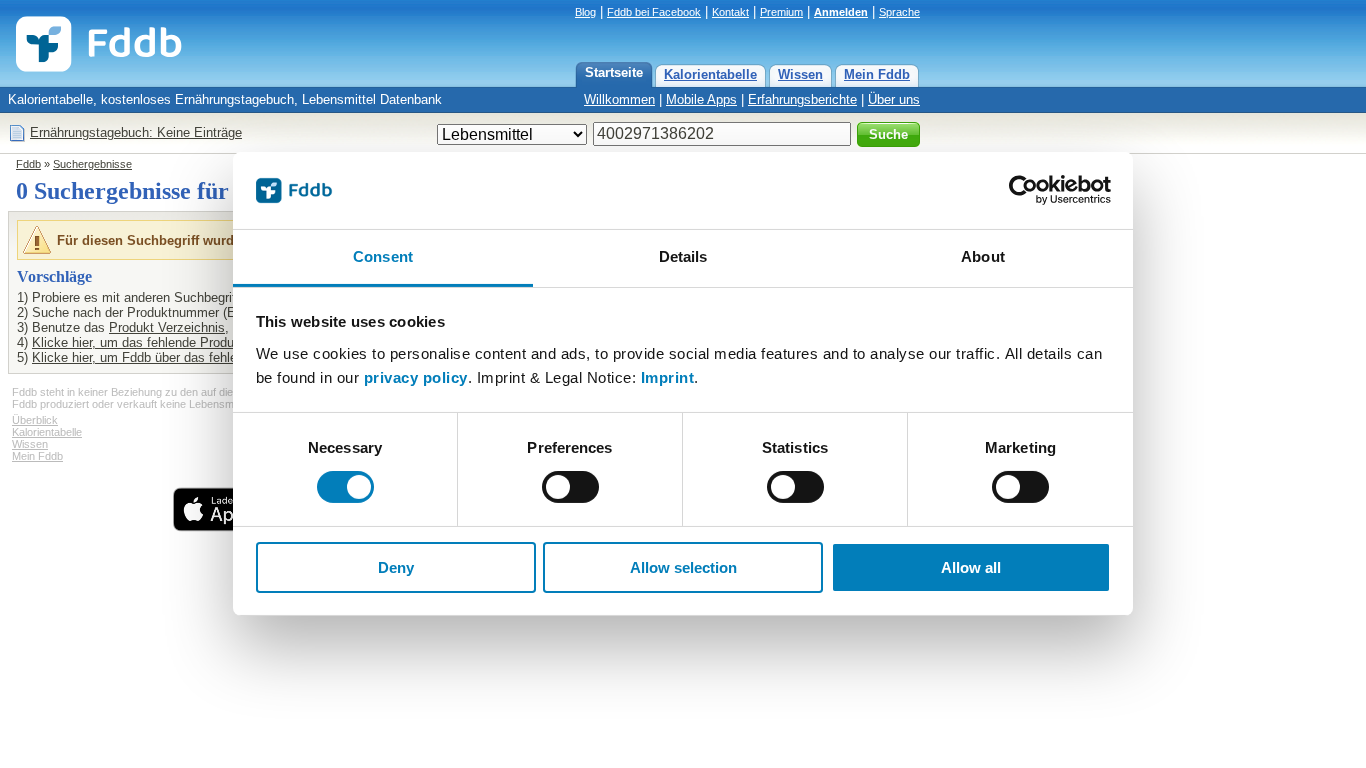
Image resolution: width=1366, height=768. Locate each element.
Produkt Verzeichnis (167, 327)
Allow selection (683, 567)
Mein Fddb (877, 74)
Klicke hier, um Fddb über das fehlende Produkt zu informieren (212, 357)
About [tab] (983, 256)
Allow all (971, 567)
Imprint (668, 377)
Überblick (35, 420)
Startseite (614, 72)
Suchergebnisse (92, 164)
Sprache (899, 12)
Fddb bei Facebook (654, 12)
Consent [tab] (383, 256)
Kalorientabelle (710, 74)
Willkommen (619, 99)
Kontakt (730, 12)
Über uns (894, 99)
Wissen (800, 74)
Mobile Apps (701, 99)
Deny (396, 567)
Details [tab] (683, 256)
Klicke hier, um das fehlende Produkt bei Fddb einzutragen (201, 342)
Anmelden (841, 12)
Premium (781, 12)
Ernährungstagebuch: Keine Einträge (136, 132)
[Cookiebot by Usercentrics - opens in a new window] (1023, 190)
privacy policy (416, 377)
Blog (585, 12)
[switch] (570, 487)
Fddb (28, 164)
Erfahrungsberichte (802, 99)
